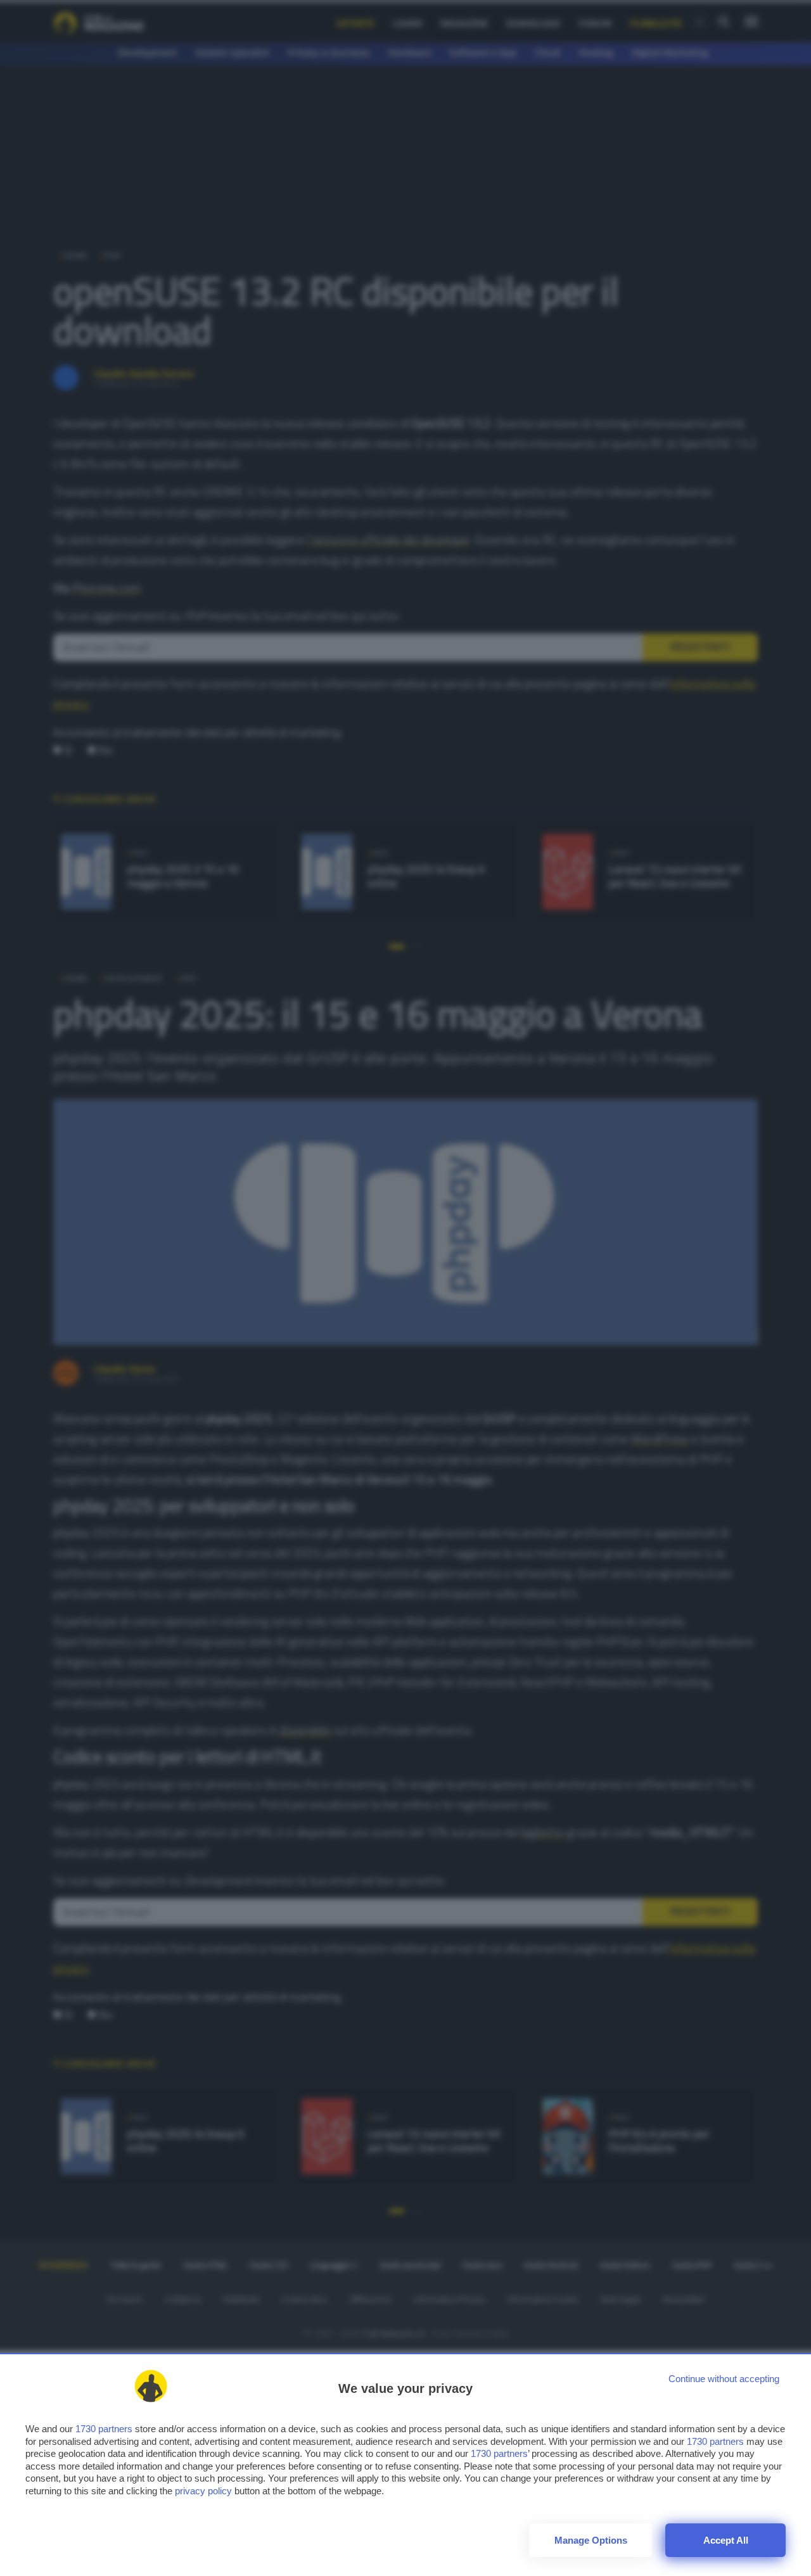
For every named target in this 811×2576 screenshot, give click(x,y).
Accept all (726, 2540)
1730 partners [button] (104, 2429)
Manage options (591, 2540)
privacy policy (203, 2491)
